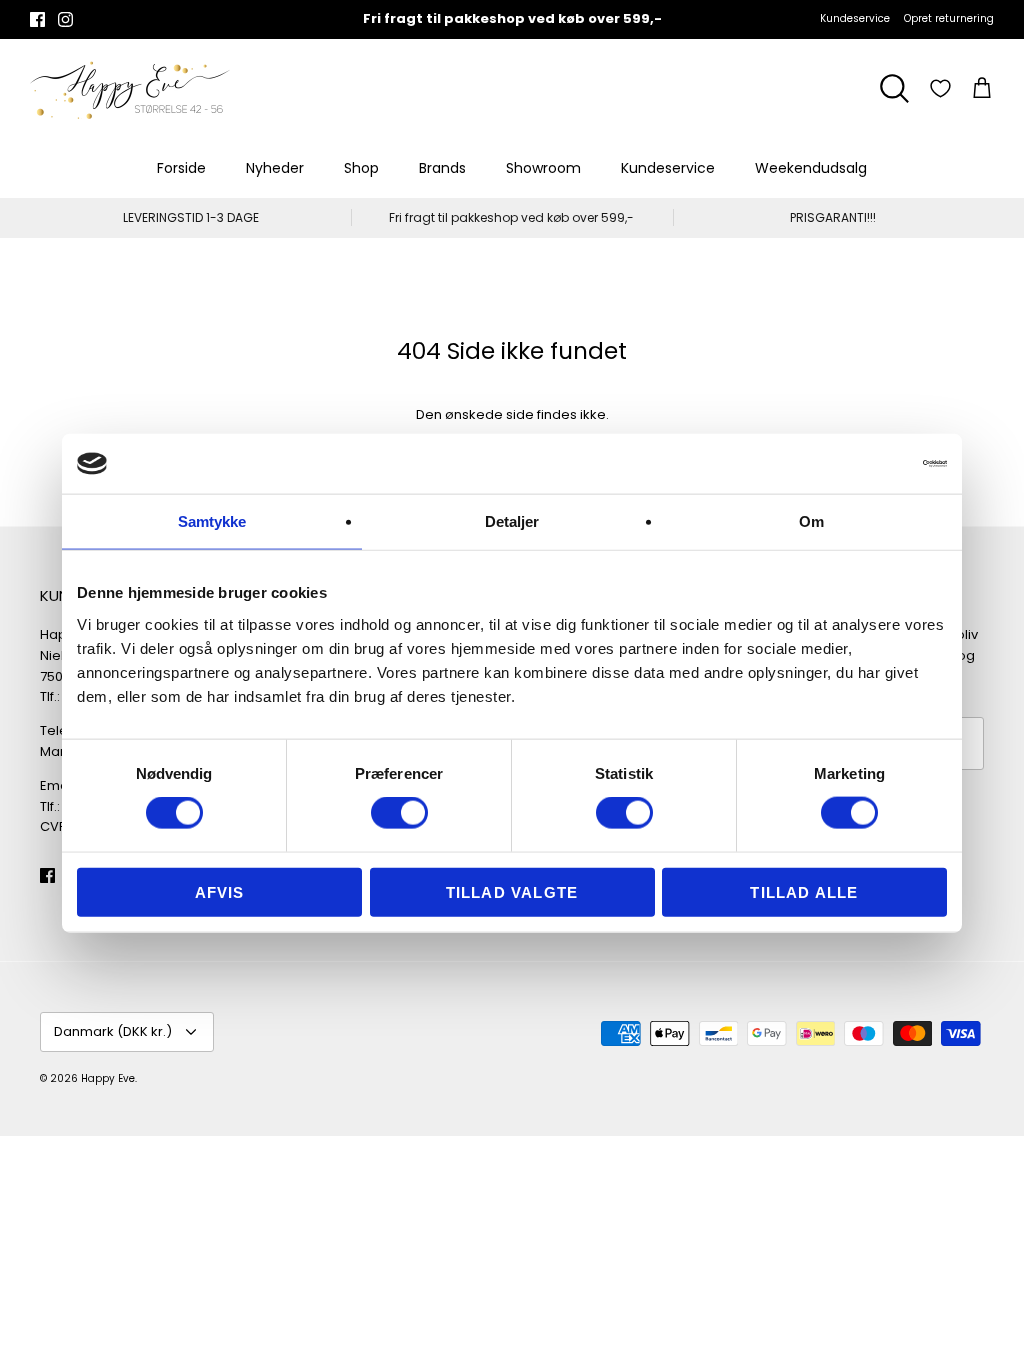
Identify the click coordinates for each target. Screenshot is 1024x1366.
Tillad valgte (512, 891)
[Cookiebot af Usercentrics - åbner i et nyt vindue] (859, 464)
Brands (442, 168)
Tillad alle (804, 891)
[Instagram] (65, 19)
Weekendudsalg (811, 168)
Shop (361, 168)
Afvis (220, 891)
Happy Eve (108, 1078)
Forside (181, 168)
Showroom (543, 168)
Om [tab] (811, 521)
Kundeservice (855, 18)
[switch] (399, 813)
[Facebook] (37, 19)
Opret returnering (949, 18)
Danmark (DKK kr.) (113, 1031)
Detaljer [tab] (512, 521)
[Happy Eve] (130, 89)
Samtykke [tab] (212, 521)
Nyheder (275, 168)
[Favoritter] (940, 88)
